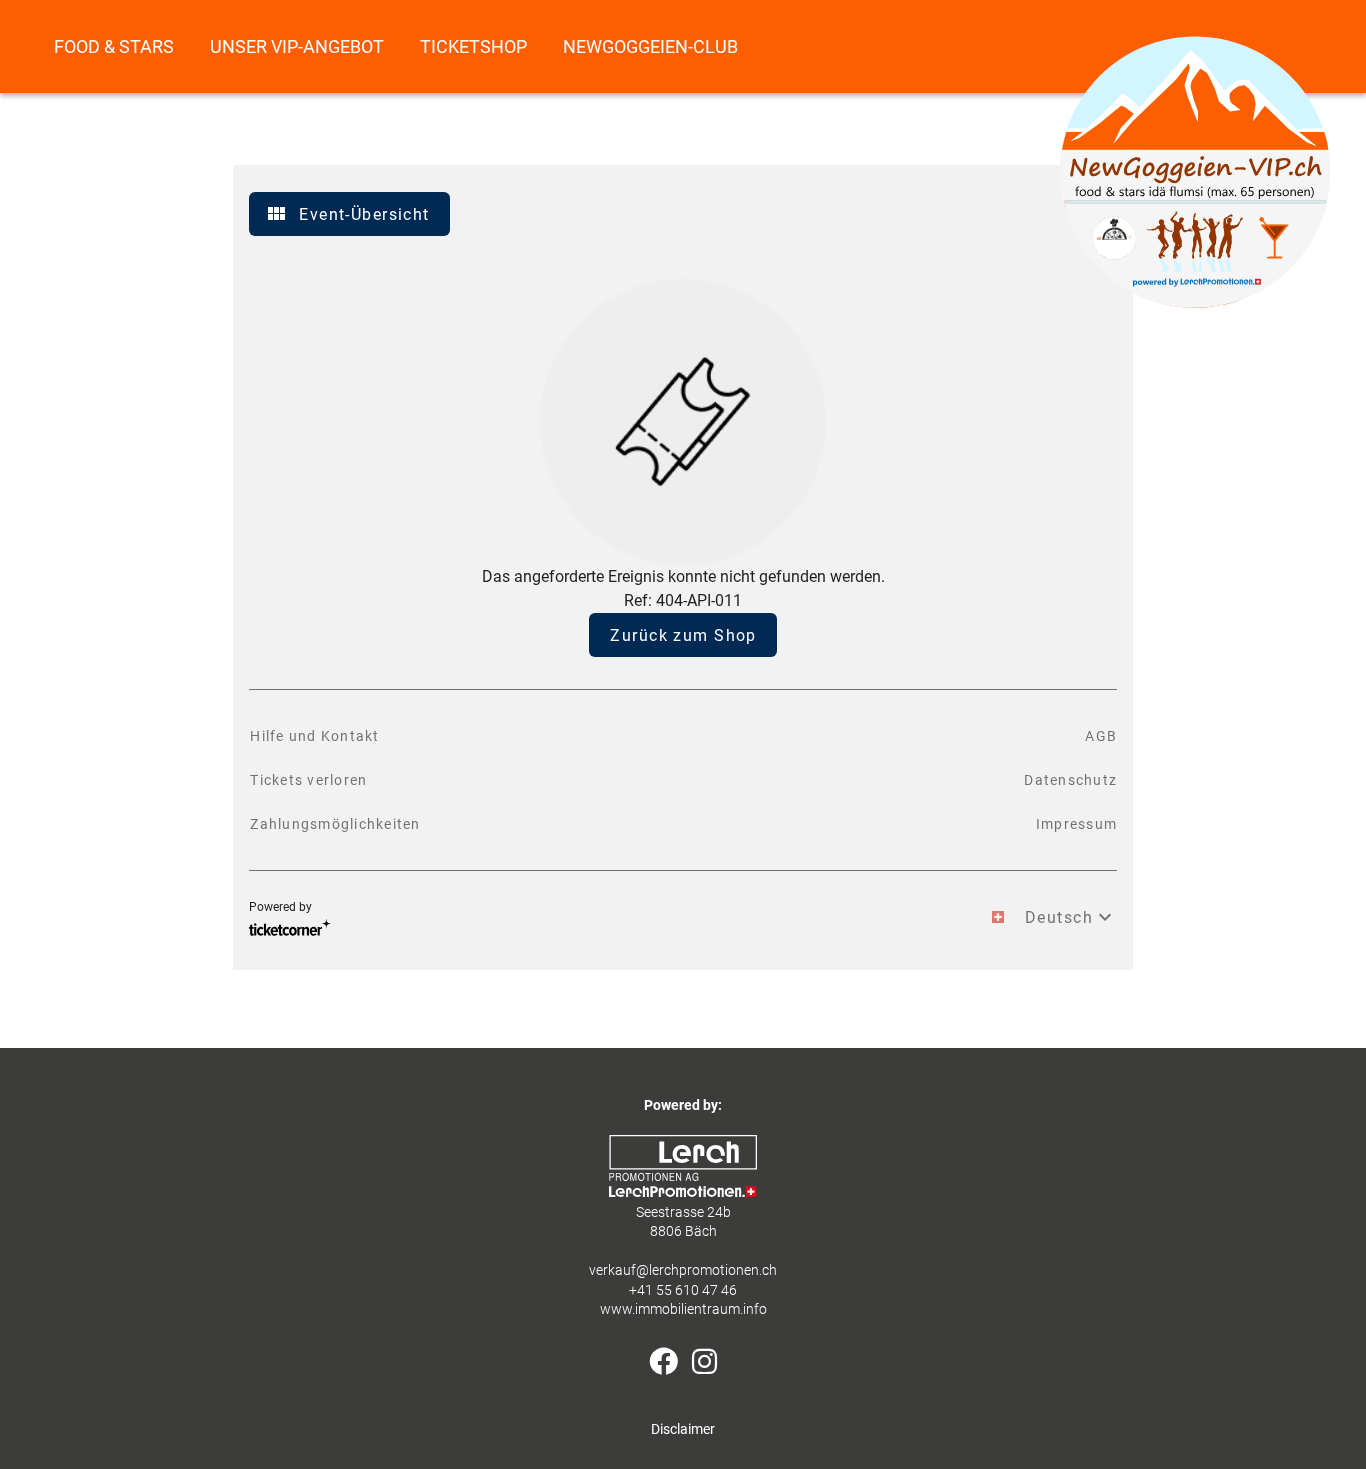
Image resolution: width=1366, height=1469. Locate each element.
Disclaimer (683, 1429)
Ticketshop (473, 46)
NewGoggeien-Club (650, 46)
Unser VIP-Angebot (297, 46)
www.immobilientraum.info (683, 1309)
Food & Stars (114, 46)
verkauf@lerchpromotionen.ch (683, 1270)
